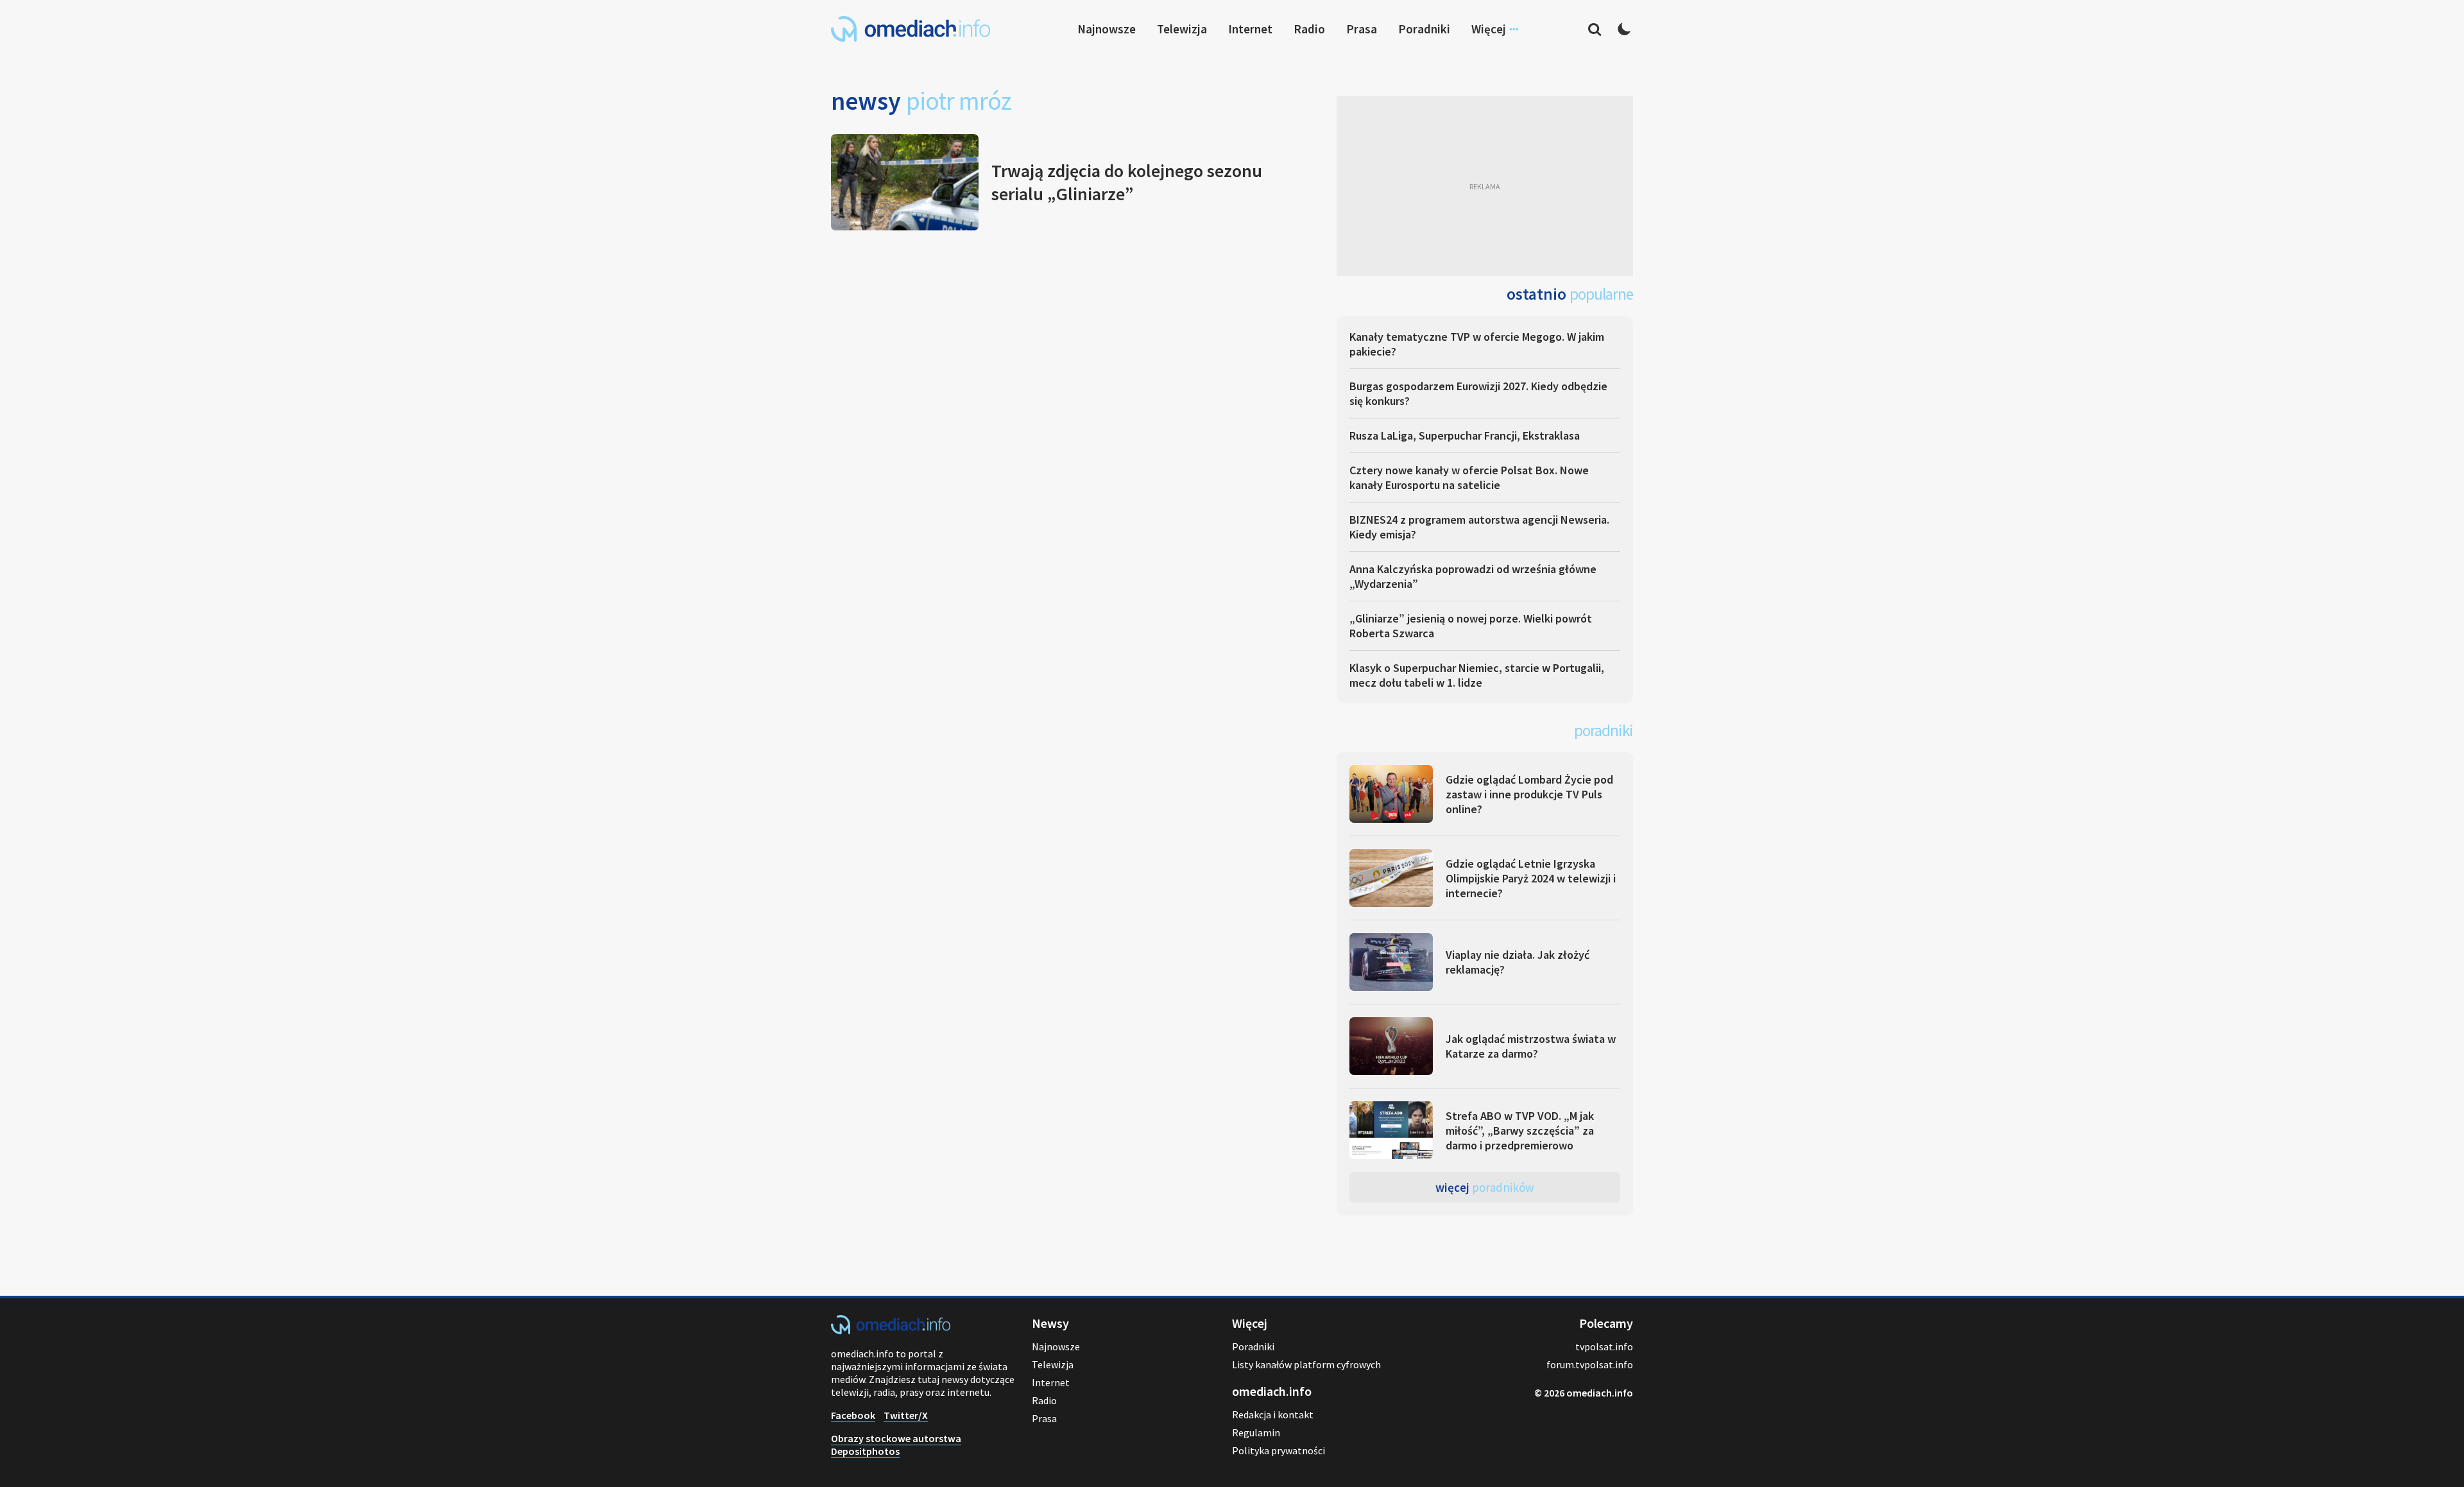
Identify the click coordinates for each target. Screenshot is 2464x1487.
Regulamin (1256, 1432)
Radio (1309, 29)
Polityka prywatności (1279, 1450)
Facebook (853, 1415)
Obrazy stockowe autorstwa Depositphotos (896, 1445)
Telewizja (1182, 29)
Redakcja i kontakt (1273, 1414)
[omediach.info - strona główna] (911, 29)
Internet (1250, 29)
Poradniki (1424, 29)
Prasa (1362, 29)
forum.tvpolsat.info (1590, 1364)
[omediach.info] (891, 1330)
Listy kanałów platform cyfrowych (1306, 1364)
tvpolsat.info (1604, 1346)
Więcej (1485, 1187)
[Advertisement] (1485, 186)
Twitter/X (906, 1415)
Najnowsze (1107, 29)
